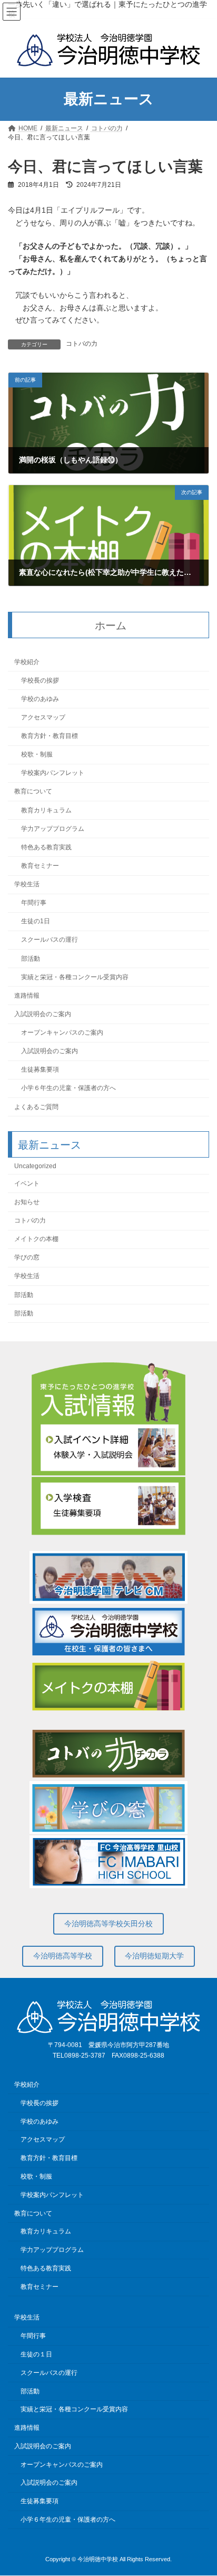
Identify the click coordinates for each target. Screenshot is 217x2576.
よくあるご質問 (36, 1106)
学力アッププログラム (53, 829)
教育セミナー (40, 866)
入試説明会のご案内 (43, 1014)
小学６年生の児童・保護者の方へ (68, 1088)
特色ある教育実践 (46, 847)
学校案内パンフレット (53, 773)
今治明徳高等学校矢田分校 (108, 1924)
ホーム (111, 625)
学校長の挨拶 (40, 680)
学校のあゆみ (40, 699)
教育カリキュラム (46, 810)
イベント (27, 1183)
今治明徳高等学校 (63, 1956)
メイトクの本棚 (36, 1239)
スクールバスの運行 (50, 940)
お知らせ (27, 1202)
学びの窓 (27, 1257)
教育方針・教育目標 (50, 736)
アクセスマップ (43, 717)
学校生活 (27, 884)
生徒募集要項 (40, 1069)
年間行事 (34, 903)
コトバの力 (82, 344)
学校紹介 (27, 661)
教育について (33, 791)
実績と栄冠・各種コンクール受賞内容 (75, 977)
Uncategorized (35, 1166)
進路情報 (27, 996)
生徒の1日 (36, 921)
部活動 (31, 958)
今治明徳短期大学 (154, 1956)
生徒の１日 (36, 2354)
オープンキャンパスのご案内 (62, 1033)
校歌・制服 (37, 754)
